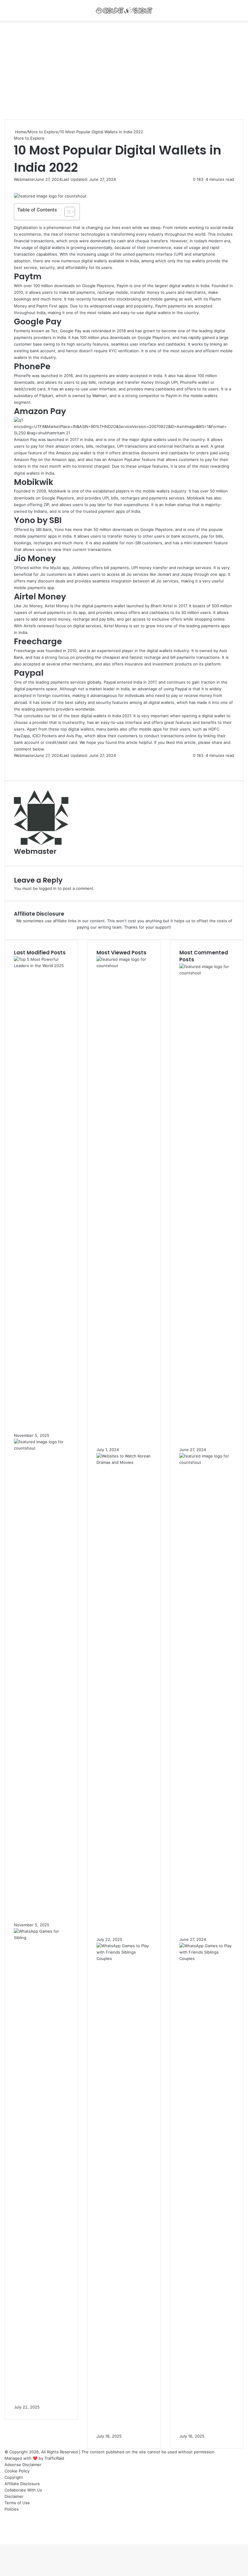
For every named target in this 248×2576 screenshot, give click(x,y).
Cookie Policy (17, 2471)
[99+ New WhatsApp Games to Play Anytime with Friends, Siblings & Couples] (124, 1958)
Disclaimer (14, 2496)
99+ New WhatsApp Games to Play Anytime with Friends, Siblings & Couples (122, 2415)
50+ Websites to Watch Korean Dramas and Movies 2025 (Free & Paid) (123, 1921)
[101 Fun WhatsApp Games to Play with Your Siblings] (41, 1938)
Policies (12, 2509)
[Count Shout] (124, 10)
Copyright (14, 2477)
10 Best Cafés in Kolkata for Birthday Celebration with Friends (206, 1921)
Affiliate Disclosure (22, 2484)
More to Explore (43, 132)
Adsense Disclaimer (23, 2465)
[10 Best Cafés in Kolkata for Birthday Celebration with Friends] (207, 1462)
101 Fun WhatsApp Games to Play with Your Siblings (40, 2393)
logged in (48, 888)
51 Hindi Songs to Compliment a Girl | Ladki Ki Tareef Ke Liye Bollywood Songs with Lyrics (122, 1428)
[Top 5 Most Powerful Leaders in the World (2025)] (41, 966)
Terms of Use (17, 2503)
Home (20, 132)
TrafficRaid (54, 2458)
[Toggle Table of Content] (67, 212)
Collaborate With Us (23, 2490)
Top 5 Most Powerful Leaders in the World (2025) (41, 1421)
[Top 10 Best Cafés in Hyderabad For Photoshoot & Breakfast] (207, 973)
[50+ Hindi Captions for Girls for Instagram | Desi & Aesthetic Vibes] (41, 1448)
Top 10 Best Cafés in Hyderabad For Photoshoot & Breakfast (206, 1432)
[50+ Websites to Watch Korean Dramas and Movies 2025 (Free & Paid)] (124, 1462)
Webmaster (24, 179)
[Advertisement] (124, 72)
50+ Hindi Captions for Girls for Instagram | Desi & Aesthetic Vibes (39, 1907)
